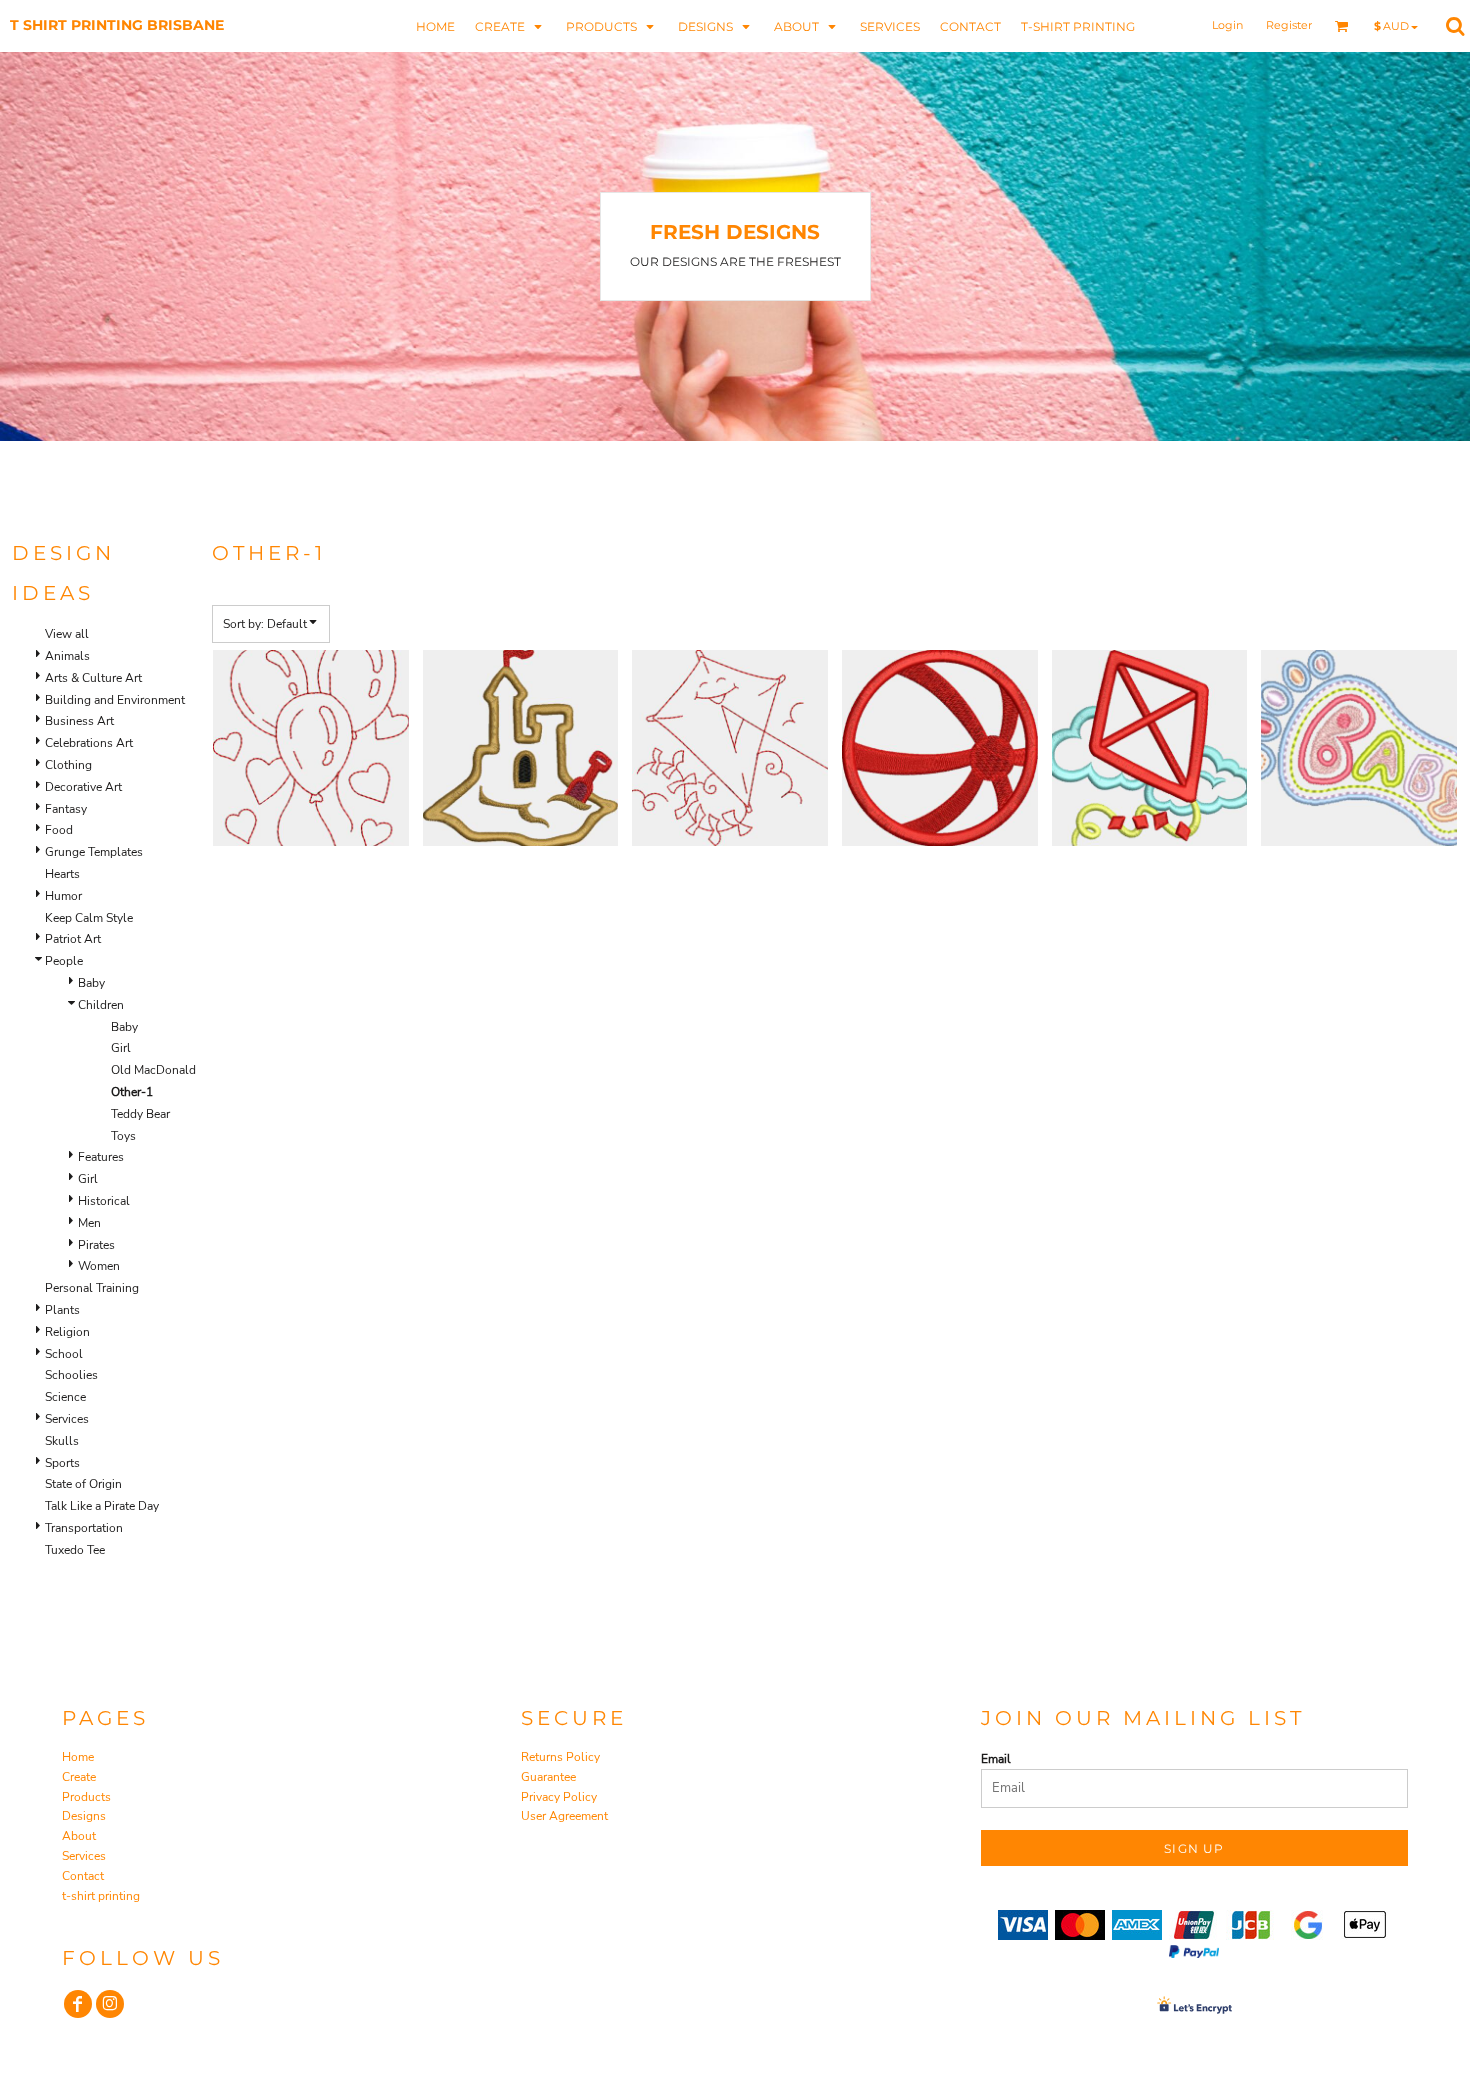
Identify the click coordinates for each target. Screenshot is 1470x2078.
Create (79, 1777)
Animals (67, 656)
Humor (63, 896)
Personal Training (92, 1288)
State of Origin (83, 1484)
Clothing (68, 765)
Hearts (62, 874)
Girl (121, 1048)
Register (1289, 25)
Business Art (79, 721)
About (79, 1836)
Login (1227, 25)
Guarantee (548, 1777)
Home (78, 1757)
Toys (123, 1136)
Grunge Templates (94, 852)
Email (996, 1759)
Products (86, 1797)
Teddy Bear (140, 1114)
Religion (67, 1332)
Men (89, 1223)
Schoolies (71, 1375)
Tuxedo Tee (75, 1550)
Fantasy (66, 809)
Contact (83, 1876)
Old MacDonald (153, 1070)
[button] (510, 25)
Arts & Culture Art (93, 678)
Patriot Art (73, 939)
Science (65, 1397)
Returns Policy (560, 1757)
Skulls (62, 1441)
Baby (91, 983)
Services (67, 1419)
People (64, 961)
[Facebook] (78, 2004)
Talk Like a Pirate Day (102, 1506)
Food (59, 830)
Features (101, 1157)
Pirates (96, 1245)
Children (101, 1005)
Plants (62, 1310)
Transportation (84, 1528)
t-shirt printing (101, 1896)
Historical (104, 1201)
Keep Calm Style (89, 918)
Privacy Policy (559, 1797)
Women (99, 1266)
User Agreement (564, 1816)
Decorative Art (83, 787)
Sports (62, 1463)
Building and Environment (115, 700)
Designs (84, 1816)
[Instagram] (110, 2004)
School (64, 1354)
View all (67, 634)
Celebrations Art (89, 743)
